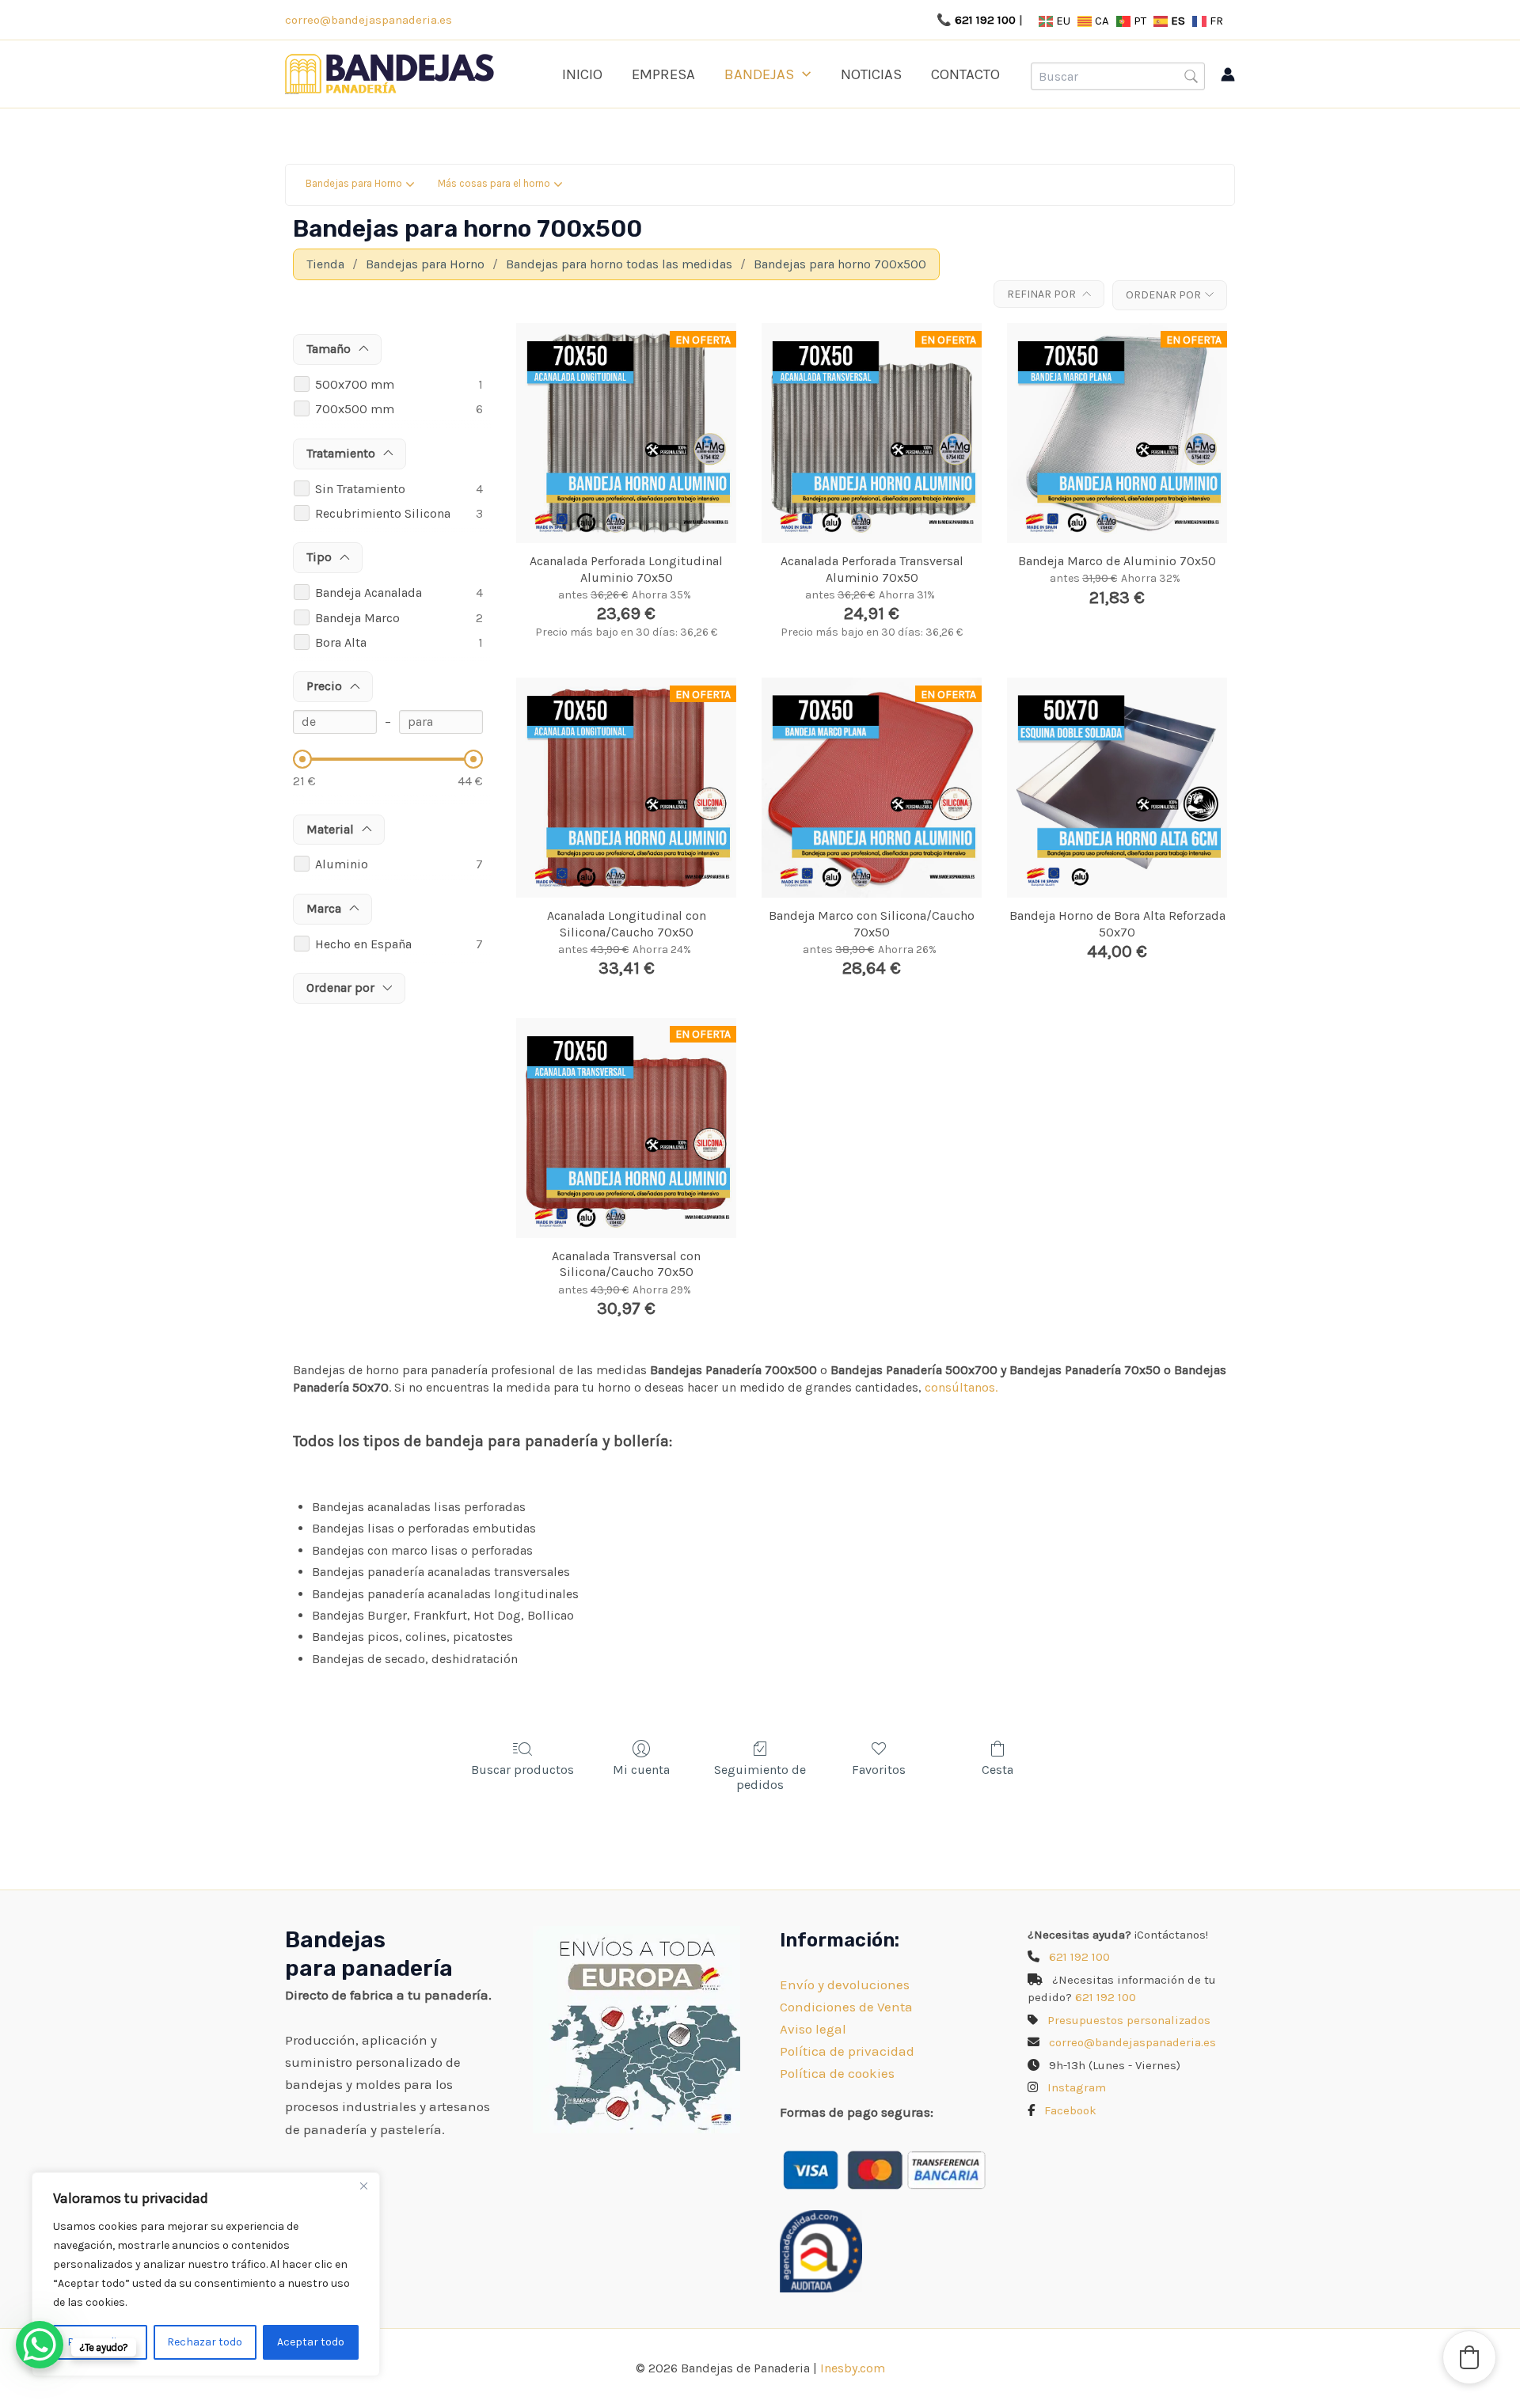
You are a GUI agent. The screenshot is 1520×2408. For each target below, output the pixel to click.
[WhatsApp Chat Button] (40, 2345)
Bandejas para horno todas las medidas (619, 264)
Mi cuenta (641, 1770)
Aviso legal (813, 2029)
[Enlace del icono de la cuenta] (1228, 74)
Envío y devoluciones (845, 1985)
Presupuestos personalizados (1129, 2020)
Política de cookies (837, 2073)
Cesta (997, 1770)
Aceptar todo (311, 2342)
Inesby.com (853, 2368)
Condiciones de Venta (846, 2007)
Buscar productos (522, 1770)
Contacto (965, 74)
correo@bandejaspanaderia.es (369, 20)
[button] (802, 74)
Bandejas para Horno (425, 264)
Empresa (663, 74)
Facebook (1070, 2110)
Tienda (325, 264)
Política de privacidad (847, 2051)
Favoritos (879, 1770)
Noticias (871, 74)
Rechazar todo (205, 2342)
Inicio (582, 74)
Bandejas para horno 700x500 (840, 264)
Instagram (1077, 2087)
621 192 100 (985, 20)
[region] (206, 2274)
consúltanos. (961, 1387)
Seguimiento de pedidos (760, 1777)
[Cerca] (363, 2186)
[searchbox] (1118, 76)
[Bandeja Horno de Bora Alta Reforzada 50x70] (1117, 788)
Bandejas (759, 74)
